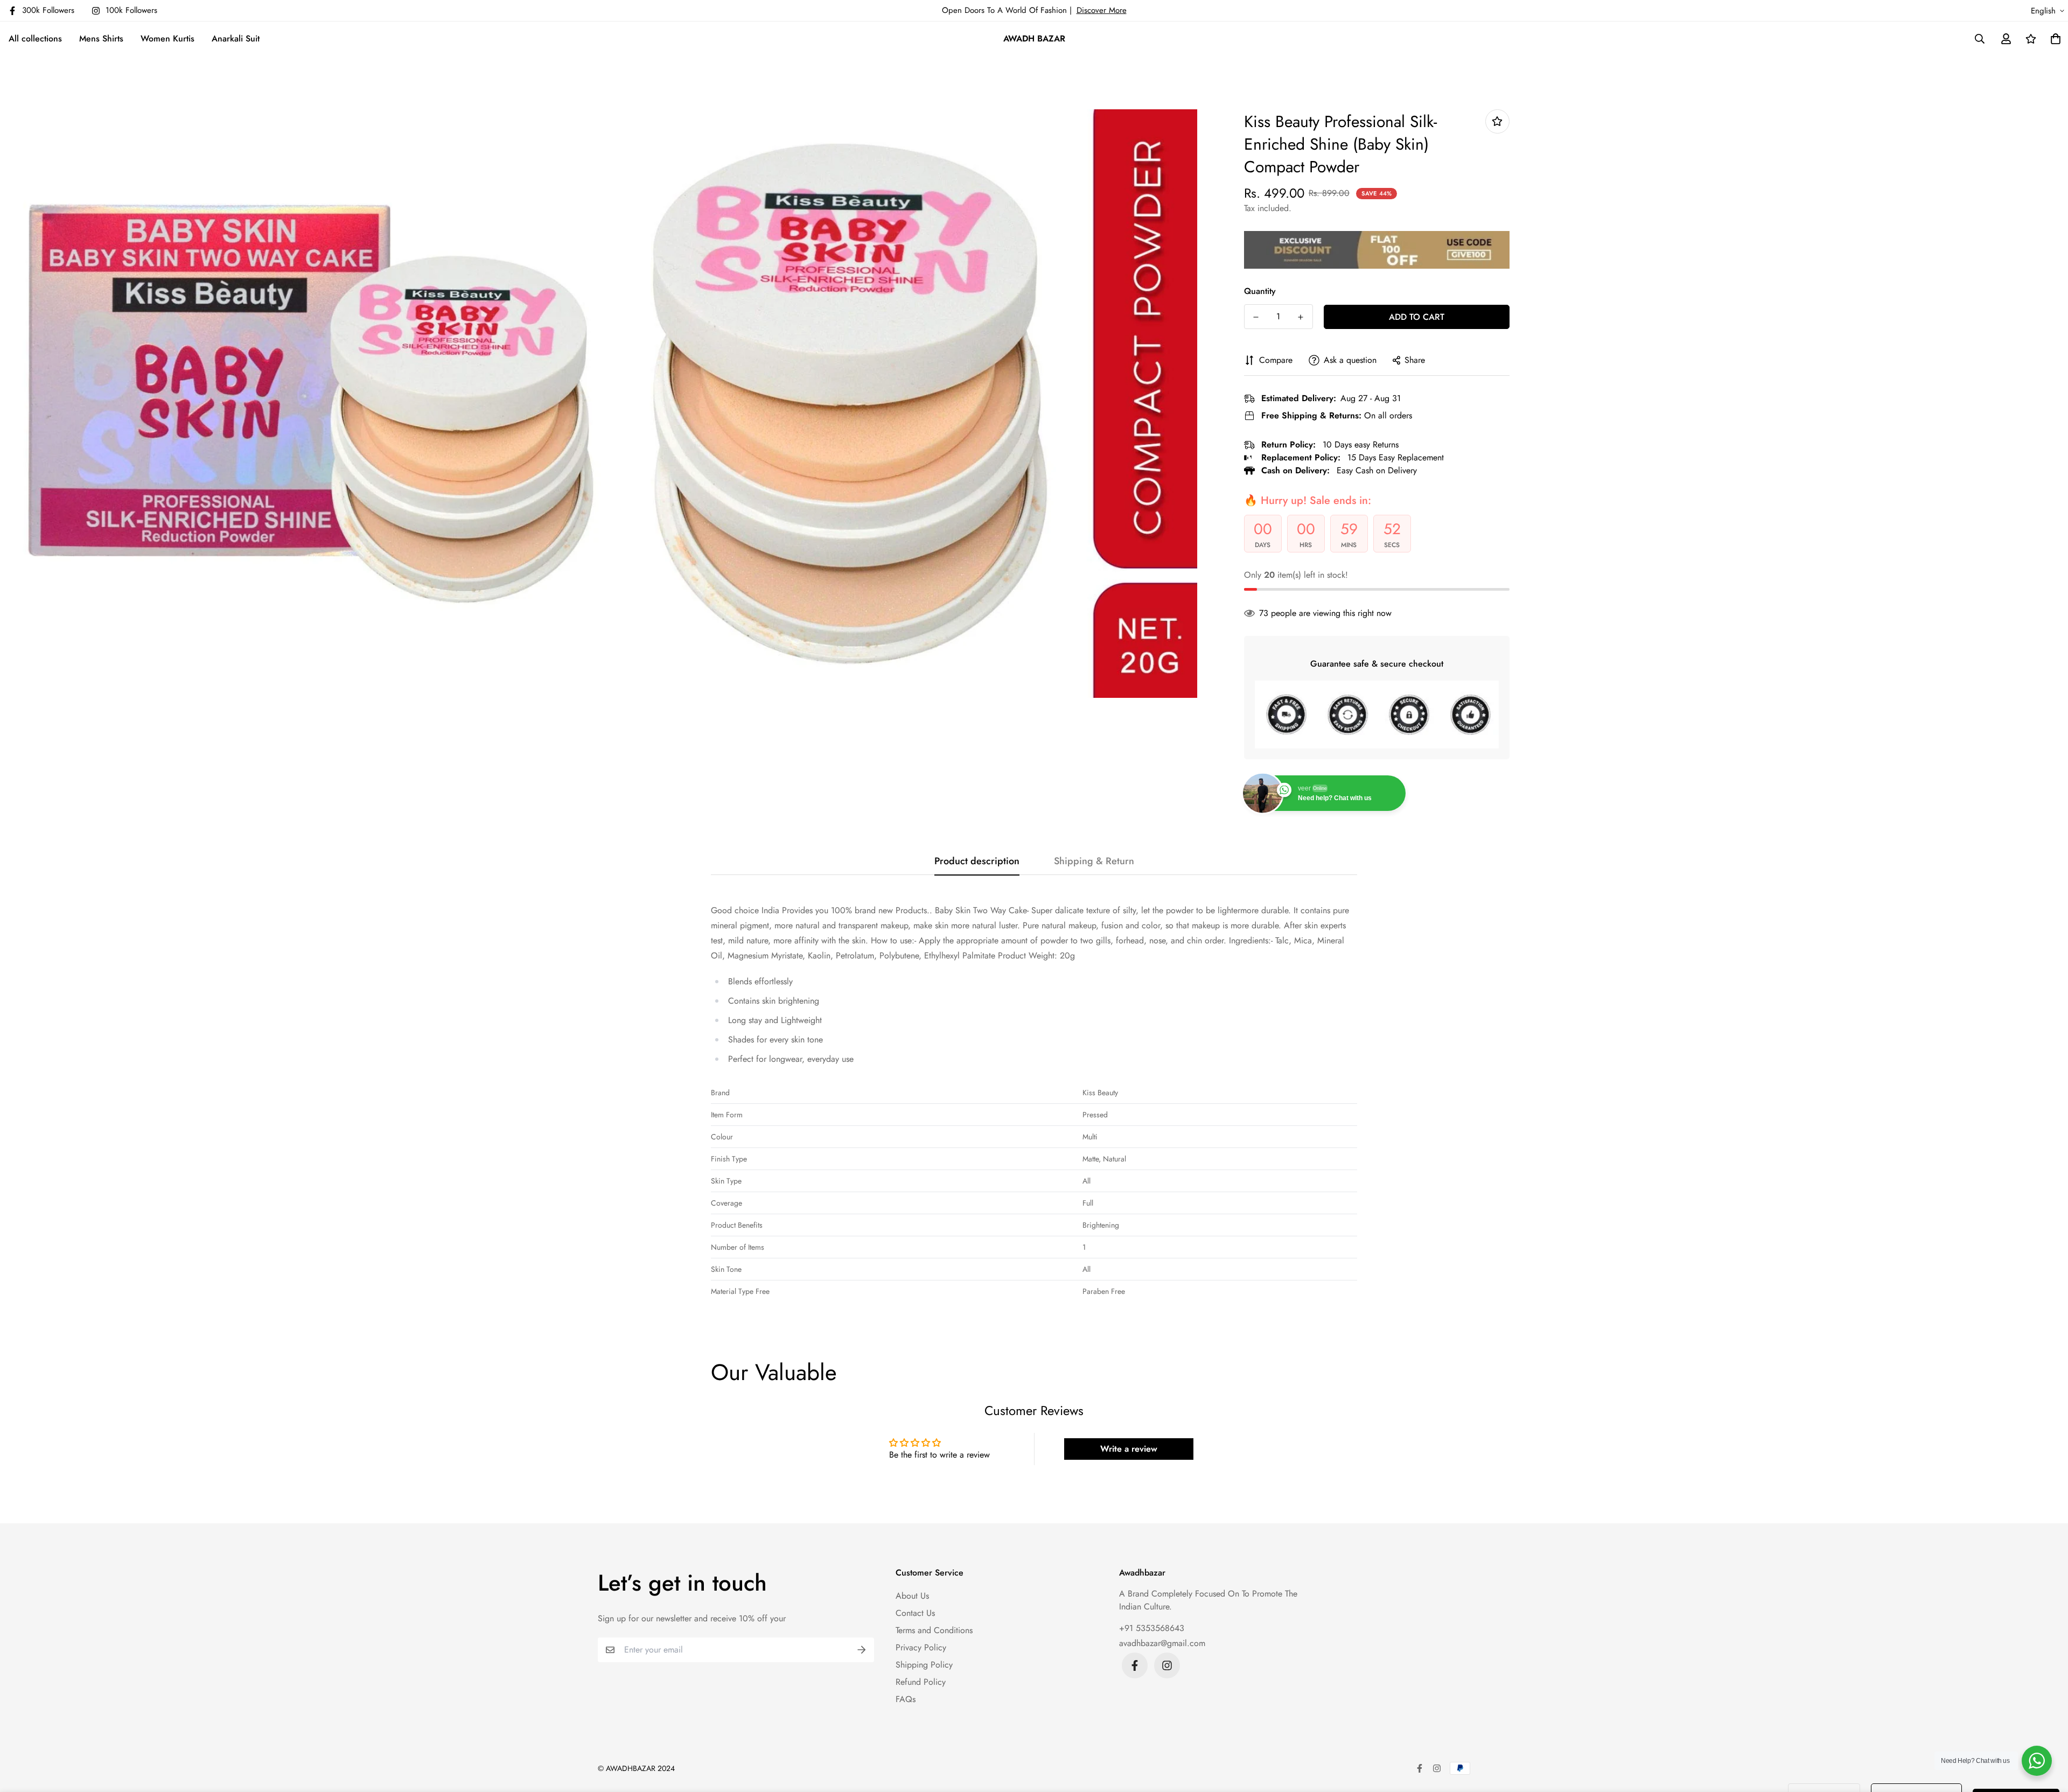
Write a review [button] (1129, 1449)
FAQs (906, 1699)
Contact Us (915, 1613)
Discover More (1102, 10)
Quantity (1260, 291)
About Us (912, 1596)
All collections (35, 38)
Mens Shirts (101, 38)
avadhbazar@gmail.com (1162, 1643)
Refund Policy (921, 1682)
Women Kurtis (167, 38)
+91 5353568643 (1152, 1628)
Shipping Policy (924, 1665)
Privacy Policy (921, 1647)
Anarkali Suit (236, 38)
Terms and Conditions (934, 1630)
